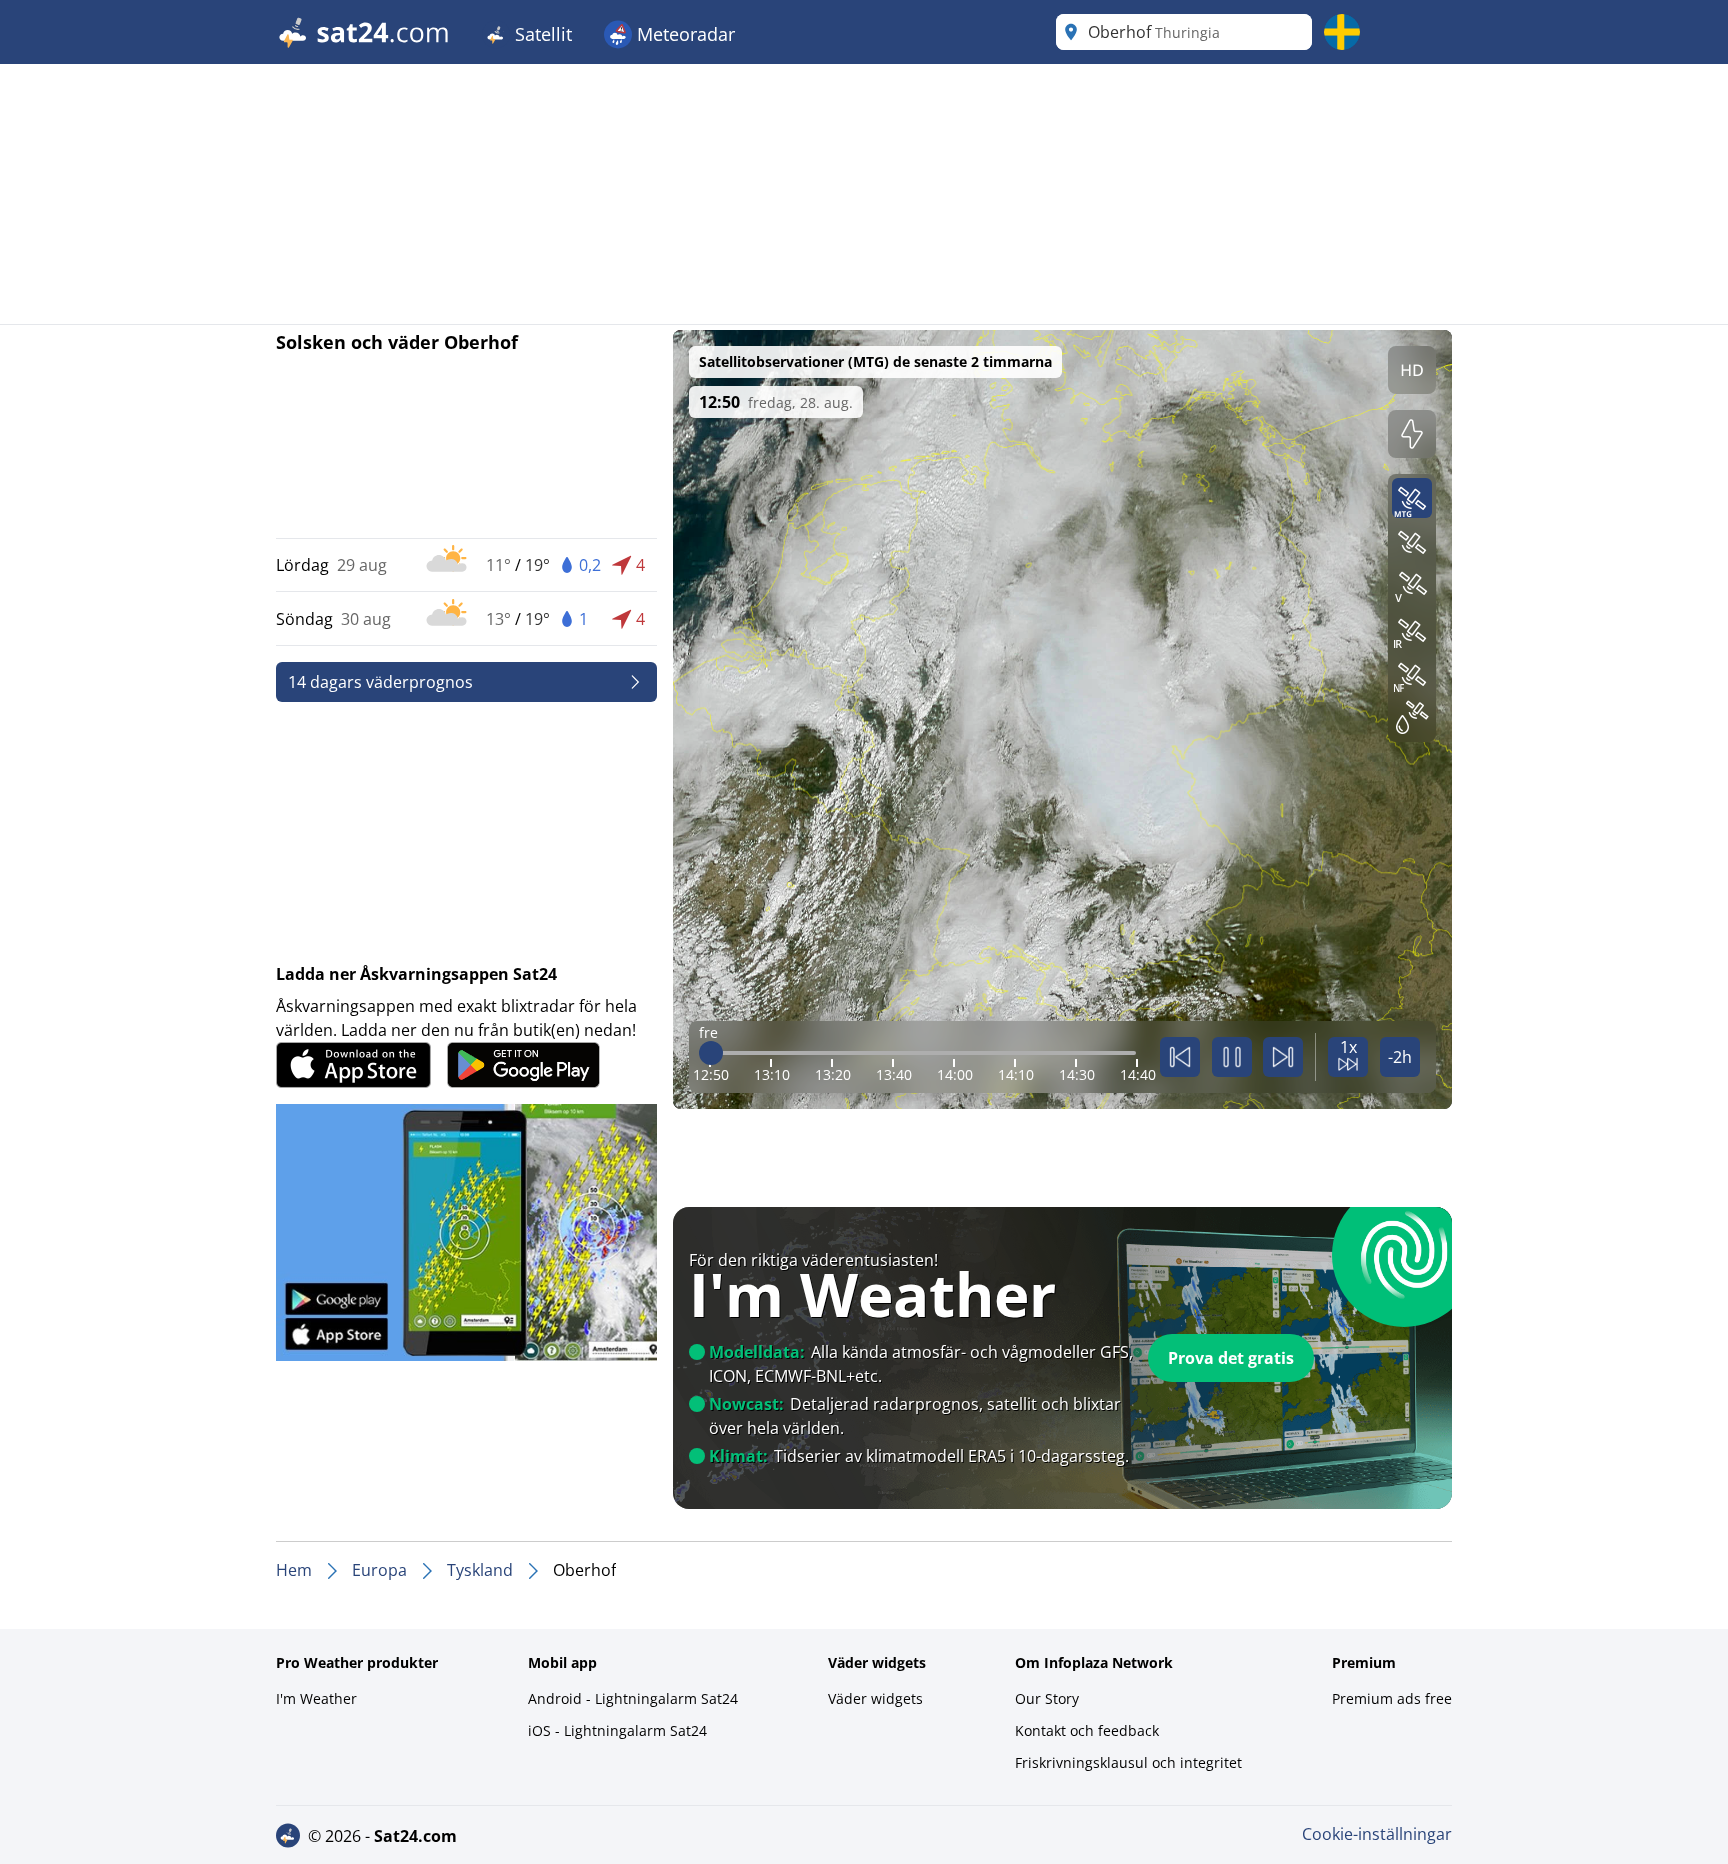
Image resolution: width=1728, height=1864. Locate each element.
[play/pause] (1232, 1057)
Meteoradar (683, 34)
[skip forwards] (1283, 1057)
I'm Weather (316, 1698)
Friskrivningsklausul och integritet (1128, 1762)
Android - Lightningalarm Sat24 (633, 1698)
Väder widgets (875, 1698)
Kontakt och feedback (1087, 1730)
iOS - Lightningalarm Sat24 (617, 1730)
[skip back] (1180, 1057)
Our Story (1047, 1698)
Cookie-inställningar (1377, 1834)
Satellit (541, 34)
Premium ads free (1392, 1698)
